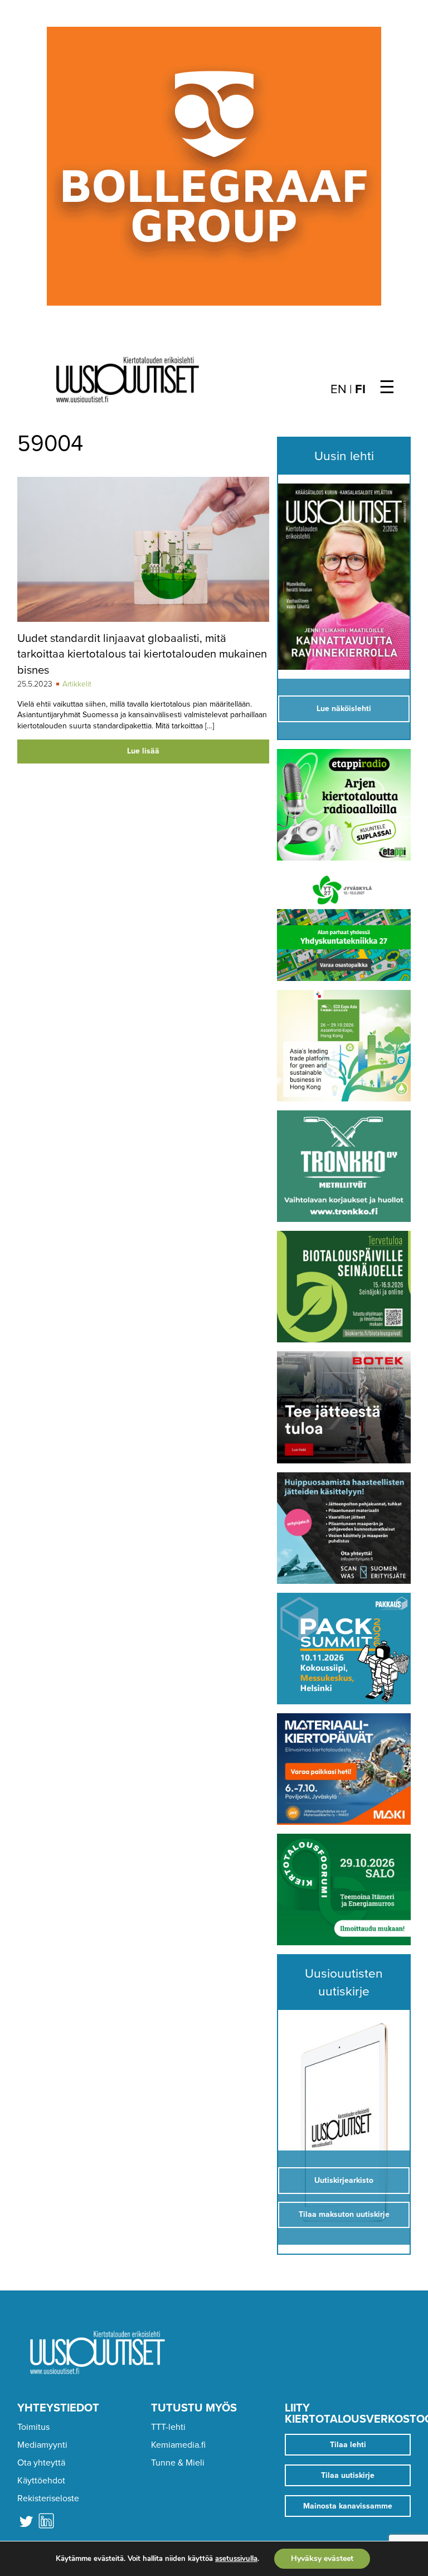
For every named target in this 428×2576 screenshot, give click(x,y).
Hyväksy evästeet (322, 2558)
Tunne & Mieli (178, 2463)
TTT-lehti (168, 2427)
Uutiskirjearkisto (344, 2180)
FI (360, 389)
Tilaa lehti (348, 2445)
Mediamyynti (42, 2445)
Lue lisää (143, 751)
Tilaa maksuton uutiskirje (344, 2214)
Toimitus (33, 2427)
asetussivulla (236, 2559)
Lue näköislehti (344, 709)
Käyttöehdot (41, 2481)
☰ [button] (387, 388)
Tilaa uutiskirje (348, 2475)
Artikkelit (77, 684)
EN (339, 389)
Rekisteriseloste (48, 2498)
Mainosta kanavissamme (348, 2506)
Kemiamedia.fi (178, 2445)
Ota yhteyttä (41, 2463)
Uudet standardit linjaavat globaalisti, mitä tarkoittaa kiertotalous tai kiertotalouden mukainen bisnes (142, 654)
